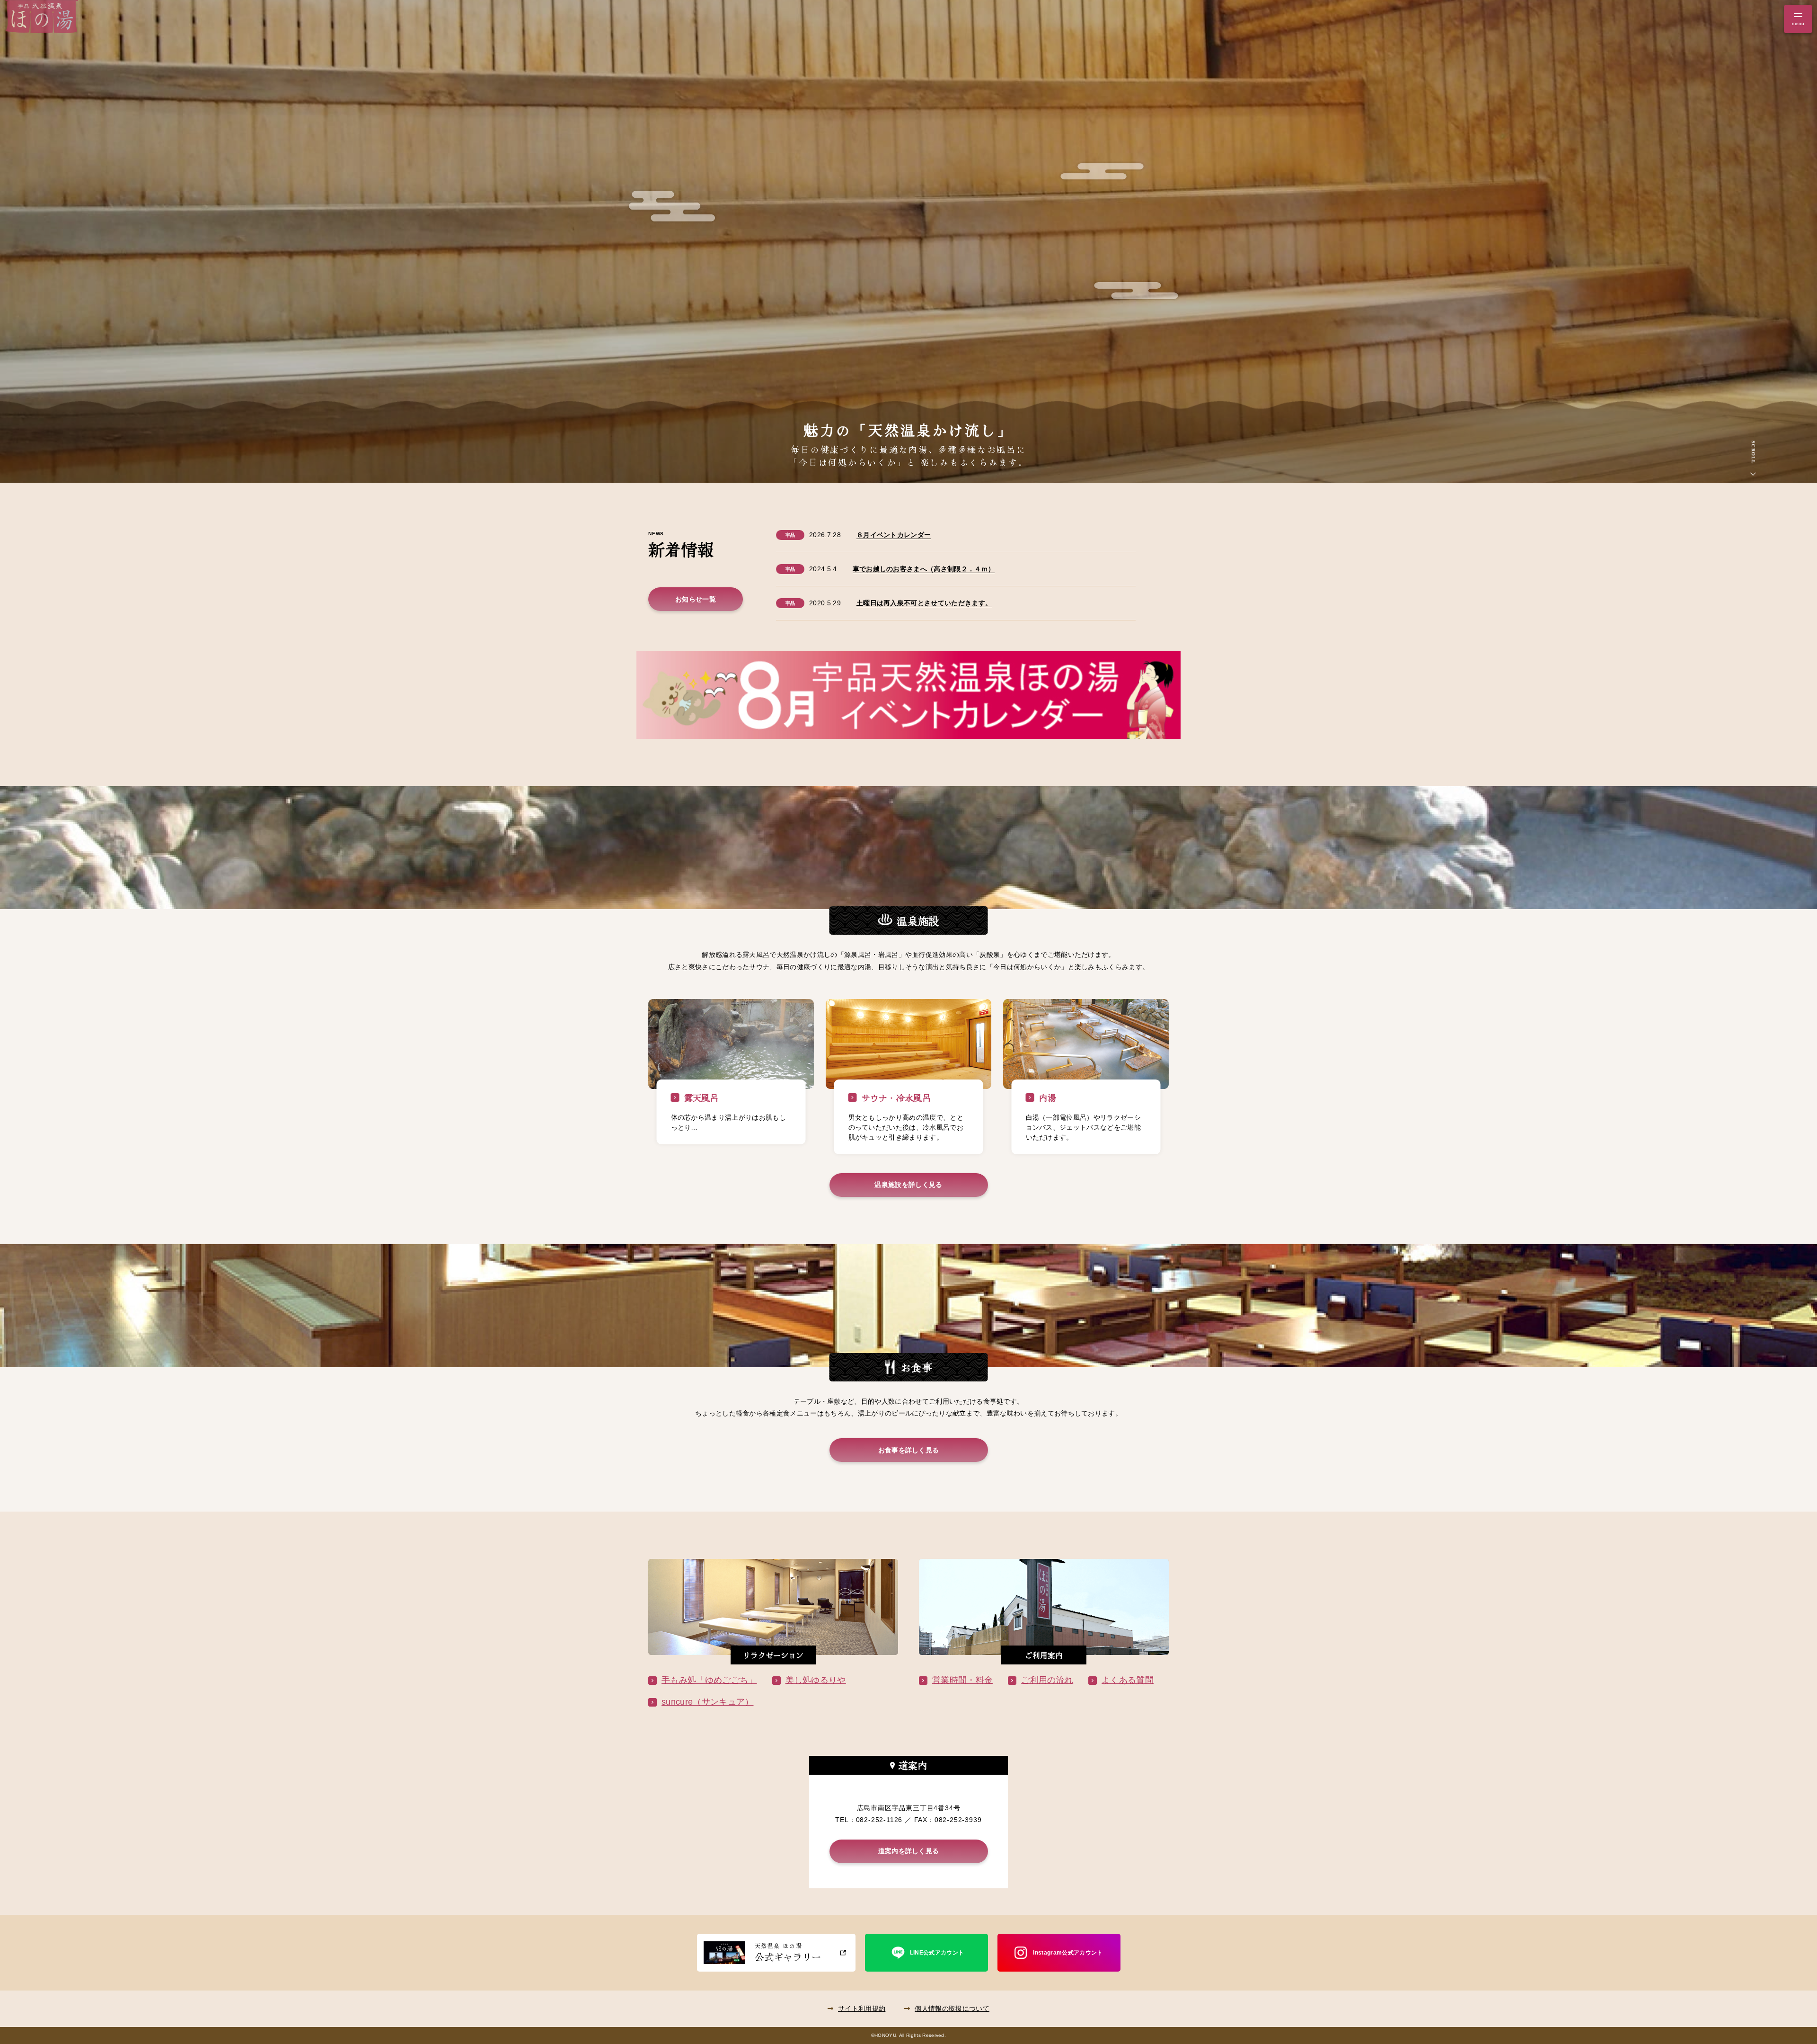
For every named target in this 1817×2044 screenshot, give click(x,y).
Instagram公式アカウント (1068, 1953)
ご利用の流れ (1047, 1680)
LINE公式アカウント (937, 1953)
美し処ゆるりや (816, 1680)
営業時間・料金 (962, 1680)
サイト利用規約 (862, 2009)
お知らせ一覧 (696, 599)
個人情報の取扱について (952, 2009)
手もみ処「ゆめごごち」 (709, 1680)
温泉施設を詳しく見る (908, 1185)
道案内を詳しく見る (909, 1851)
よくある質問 (1128, 1680)
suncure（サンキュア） (707, 1702)
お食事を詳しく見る (909, 1450)
